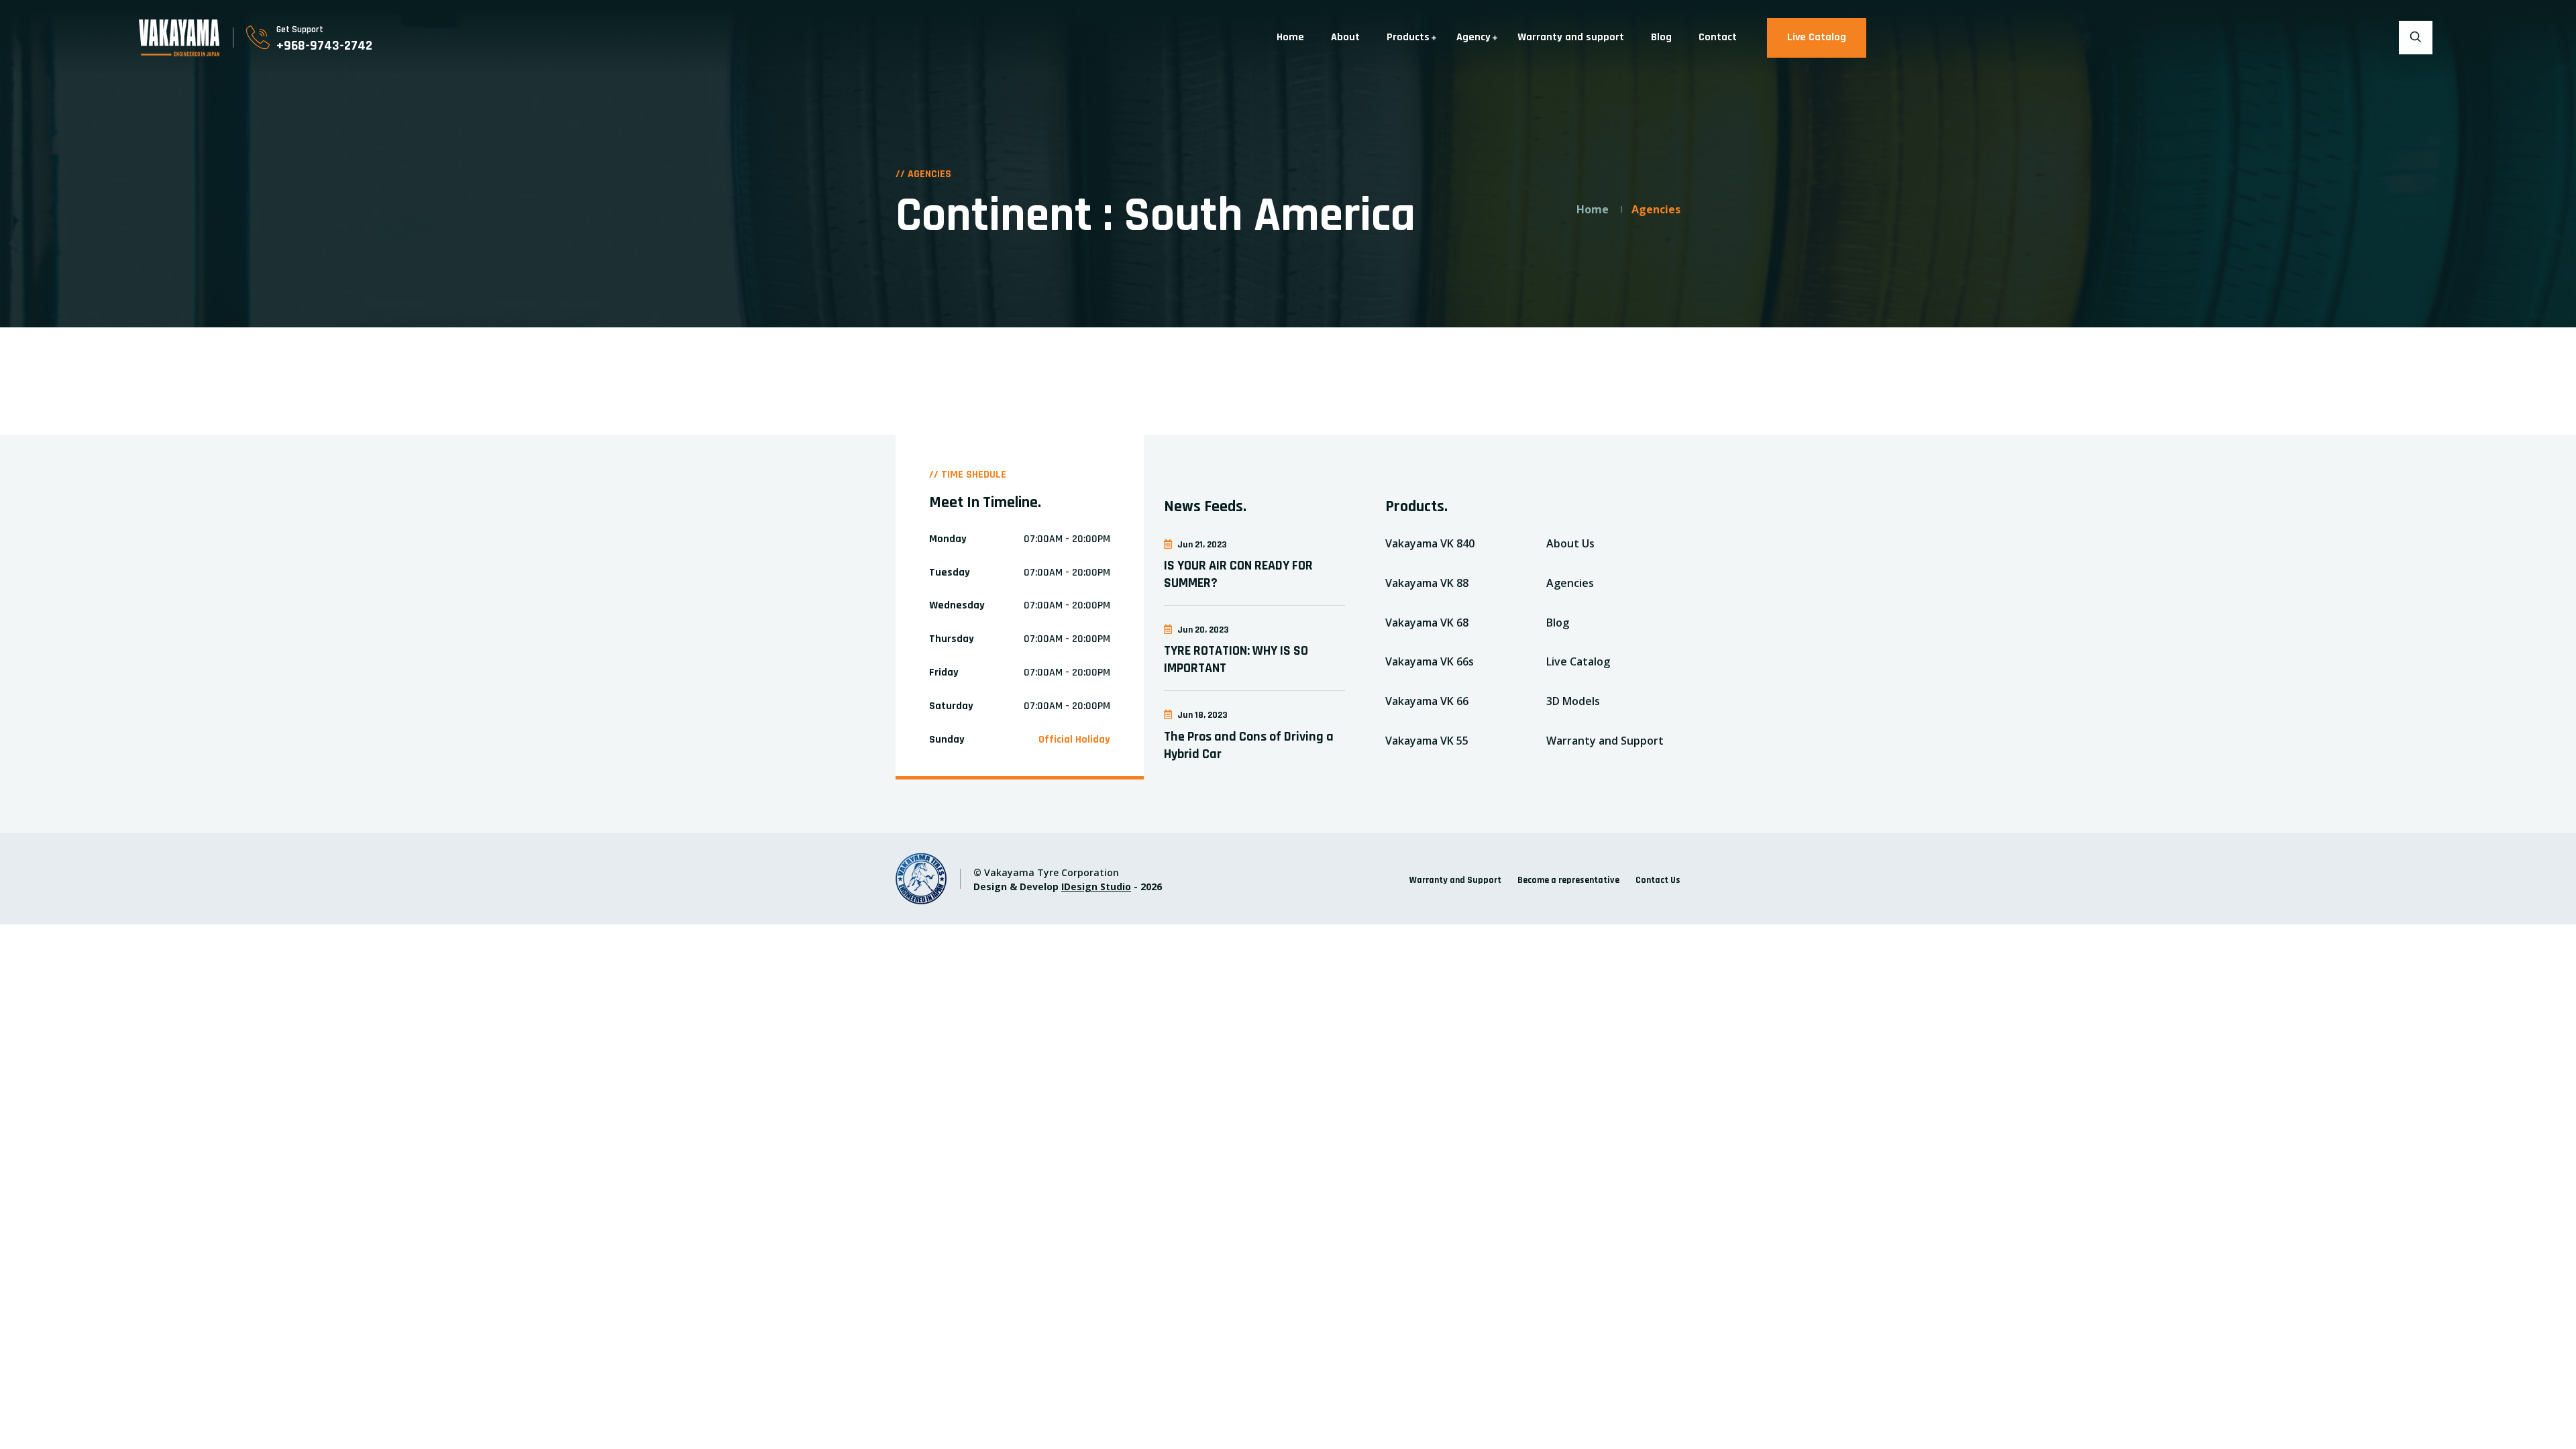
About (1345, 37)
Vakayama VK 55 (1427, 741)
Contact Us (1658, 880)
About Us (1570, 543)
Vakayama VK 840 (1430, 543)
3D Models (1573, 701)
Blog (1661, 37)
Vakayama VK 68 (1427, 623)
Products (1408, 37)
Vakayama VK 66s (1430, 661)
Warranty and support (1571, 37)
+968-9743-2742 (324, 46)
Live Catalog (1817, 37)
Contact (1718, 37)
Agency (1473, 37)
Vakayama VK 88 (1427, 583)
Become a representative (1568, 880)
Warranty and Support (1605, 741)
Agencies (1570, 583)
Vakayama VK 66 (1427, 701)
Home (1290, 37)
